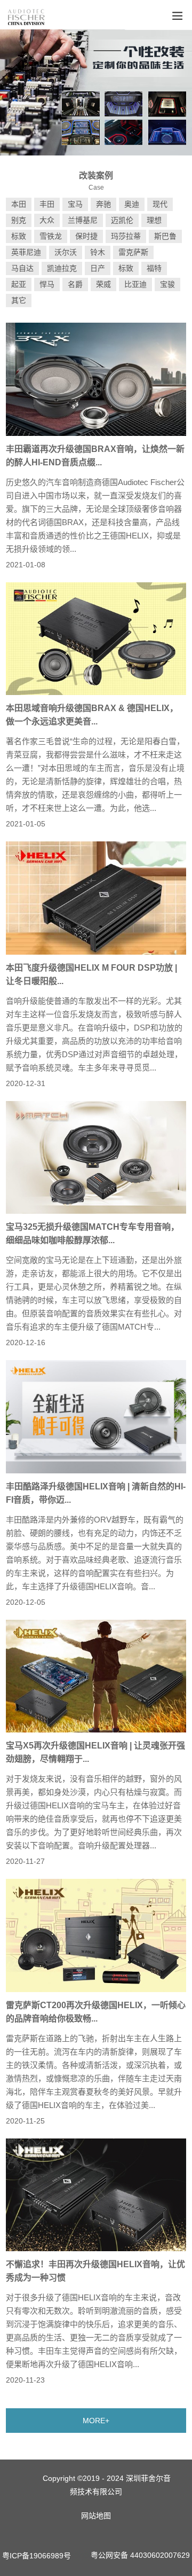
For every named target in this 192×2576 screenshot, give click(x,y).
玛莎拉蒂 (126, 236)
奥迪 (132, 204)
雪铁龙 (51, 236)
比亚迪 (135, 284)
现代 (160, 204)
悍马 (47, 284)
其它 (19, 300)
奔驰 (103, 204)
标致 (19, 236)
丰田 (47, 204)
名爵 (75, 284)
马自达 (22, 268)
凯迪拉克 (62, 268)
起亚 (19, 284)
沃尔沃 (66, 252)
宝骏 (167, 284)
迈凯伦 (122, 220)
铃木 (98, 252)
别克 (19, 220)
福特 (154, 268)
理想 (154, 220)
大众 (47, 220)
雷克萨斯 (133, 252)
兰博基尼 (83, 220)
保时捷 (86, 236)
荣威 (103, 284)
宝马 (75, 204)
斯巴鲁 (165, 236)
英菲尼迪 (26, 252)
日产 (98, 268)
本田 (19, 204)
